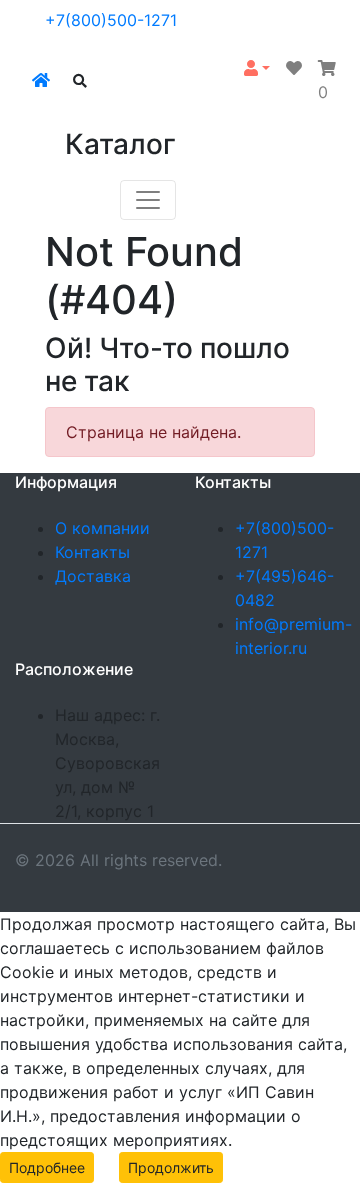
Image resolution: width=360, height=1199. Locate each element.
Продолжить (171, 1167)
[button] (257, 68)
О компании (102, 528)
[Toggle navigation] (148, 200)
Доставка (93, 576)
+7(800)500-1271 (111, 20)
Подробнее (47, 1167)
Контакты (92, 552)
